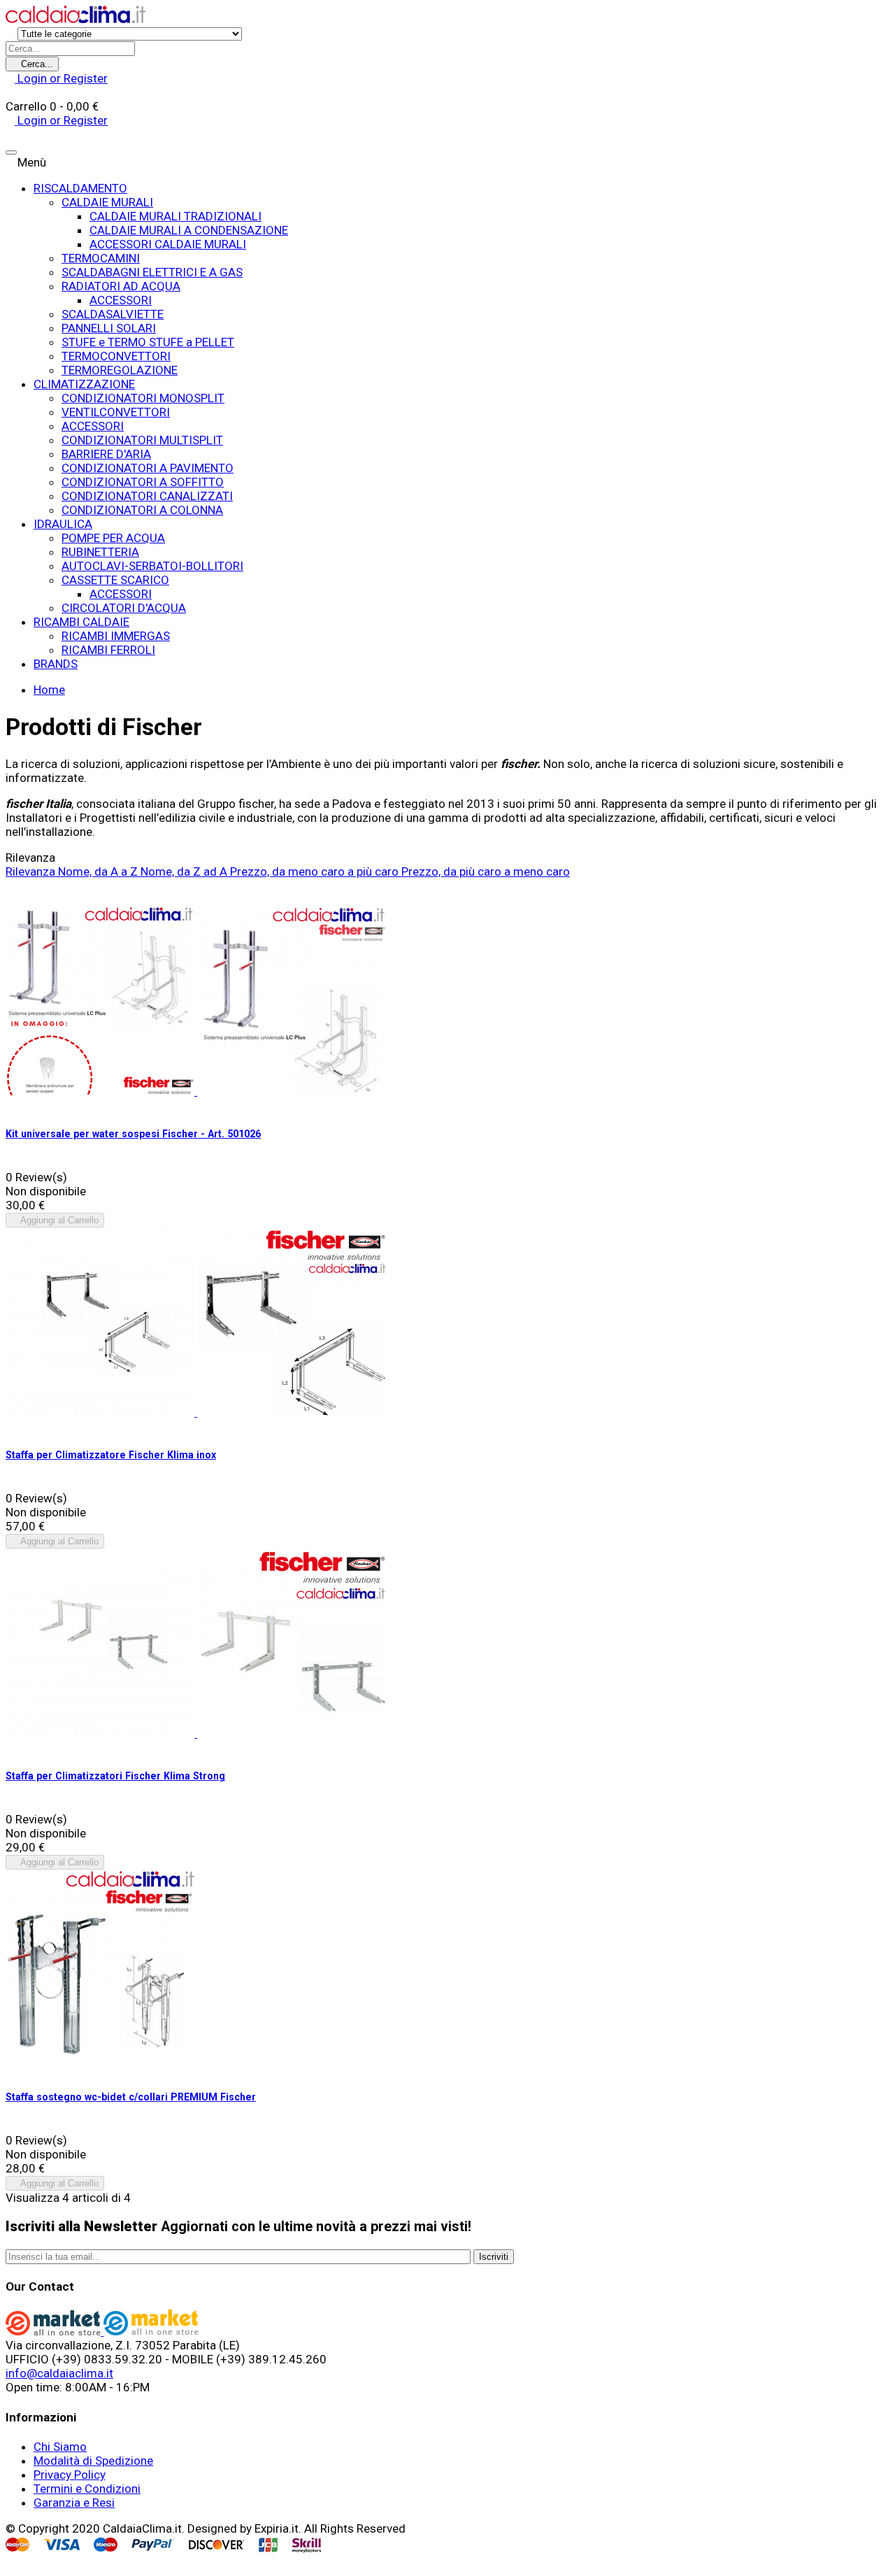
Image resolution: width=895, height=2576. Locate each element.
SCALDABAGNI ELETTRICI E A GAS (152, 272)
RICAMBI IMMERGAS (116, 636)
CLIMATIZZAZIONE (84, 384)
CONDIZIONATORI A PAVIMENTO (148, 468)
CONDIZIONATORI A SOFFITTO (143, 482)
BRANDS (56, 664)
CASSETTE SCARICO (115, 580)
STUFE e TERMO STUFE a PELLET (148, 342)
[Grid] (10, 885)
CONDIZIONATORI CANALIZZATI (147, 496)
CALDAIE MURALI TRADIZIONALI (176, 216)
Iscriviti (494, 2257)
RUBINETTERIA (100, 552)
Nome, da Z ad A (185, 871)
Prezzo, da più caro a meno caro (486, 871)
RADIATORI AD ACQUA (121, 286)
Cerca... (36, 64)
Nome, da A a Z (99, 871)
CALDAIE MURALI (107, 202)
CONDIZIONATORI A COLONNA (142, 510)
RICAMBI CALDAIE (81, 622)
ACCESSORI (121, 300)
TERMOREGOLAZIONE (120, 370)
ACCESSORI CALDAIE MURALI (168, 244)
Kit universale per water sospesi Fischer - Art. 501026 (133, 1134)
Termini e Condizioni (87, 2489)
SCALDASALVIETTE (113, 314)
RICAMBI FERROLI (108, 650)
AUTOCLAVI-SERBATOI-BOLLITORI (152, 566)
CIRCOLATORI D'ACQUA (124, 608)
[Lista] (10, 899)
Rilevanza (32, 871)
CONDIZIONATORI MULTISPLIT (142, 440)
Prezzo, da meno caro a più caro (316, 871)
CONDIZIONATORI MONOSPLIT (143, 398)
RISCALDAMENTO (80, 188)
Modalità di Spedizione (93, 2461)
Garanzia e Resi (74, 2503)
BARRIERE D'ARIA (106, 454)
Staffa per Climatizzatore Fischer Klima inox (111, 1455)
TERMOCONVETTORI (116, 356)
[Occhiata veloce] (10, 1105)
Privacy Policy (70, 2475)
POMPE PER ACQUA (113, 538)
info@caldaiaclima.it (59, 2373)
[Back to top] (10, 2563)
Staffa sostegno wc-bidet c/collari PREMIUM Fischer (131, 2097)
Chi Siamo (60, 2447)
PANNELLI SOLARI (109, 328)
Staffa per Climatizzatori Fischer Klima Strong (115, 1776)
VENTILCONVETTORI (116, 412)
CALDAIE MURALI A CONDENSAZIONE (189, 230)
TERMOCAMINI (101, 258)
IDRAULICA (63, 524)
